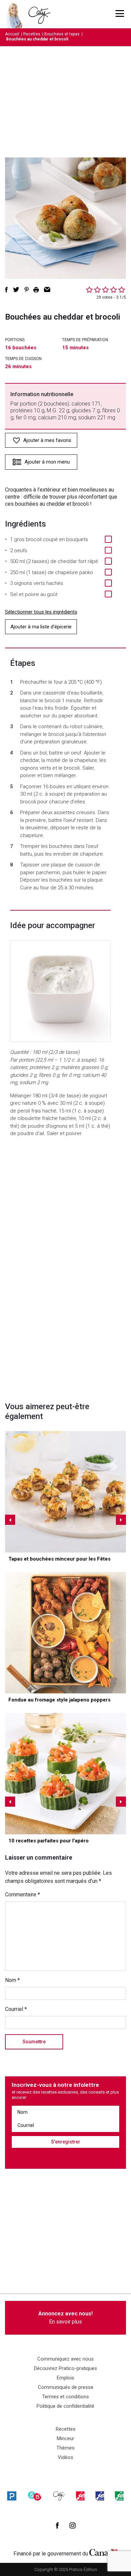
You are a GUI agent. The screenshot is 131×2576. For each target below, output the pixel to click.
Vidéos (65, 2457)
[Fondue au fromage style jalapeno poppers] (65, 1633)
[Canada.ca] (103, 2552)
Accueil (12, 34)
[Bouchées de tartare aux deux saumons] (65, 1774)
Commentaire (23, 1894)
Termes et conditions (65, 2397)
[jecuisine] (80, 2496)
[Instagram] (73, 2525)
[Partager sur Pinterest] (27, 290)
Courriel (16, 2009)
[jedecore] (100, 2496)
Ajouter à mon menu (47, 462)
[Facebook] (57, 2525)
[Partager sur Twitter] (16, 290)
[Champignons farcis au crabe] (65, 1492)
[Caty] (59, 2496)
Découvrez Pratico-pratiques (65, 2368)
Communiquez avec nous (65, 2359)
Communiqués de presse (66, 2387)
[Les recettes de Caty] (16, 14)
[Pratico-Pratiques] (12, 2496)
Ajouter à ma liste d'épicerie (41, 627)
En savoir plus (65, 2318)
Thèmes (65, 2448)
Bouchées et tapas (62, 34)
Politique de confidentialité (65, 2406)
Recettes (32, 34)
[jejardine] (119, 2496)
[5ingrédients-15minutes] (35, 2496)
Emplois (65, 2378)
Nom (12, 1980)
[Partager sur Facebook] (6, 290)
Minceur (65, 2438)
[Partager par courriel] (47, 290)
